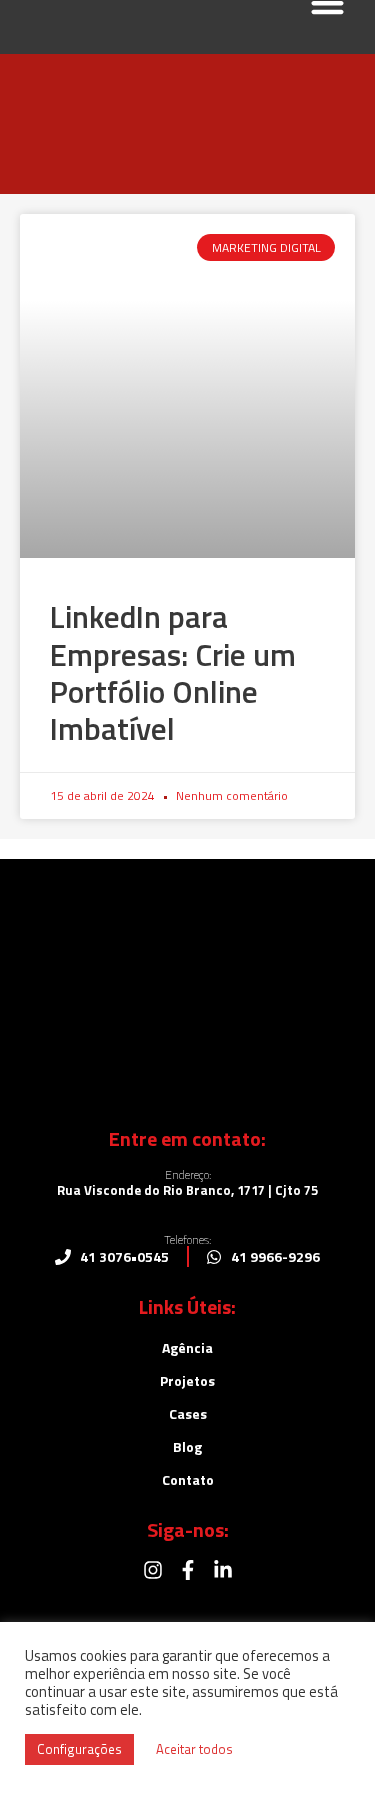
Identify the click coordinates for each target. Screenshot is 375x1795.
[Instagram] (153, 1570)
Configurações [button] (79, 1749)
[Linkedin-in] (223, 1570)
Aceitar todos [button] (194, 1749)
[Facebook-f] (188, 1570)
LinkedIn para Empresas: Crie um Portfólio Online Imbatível (173, 672)
